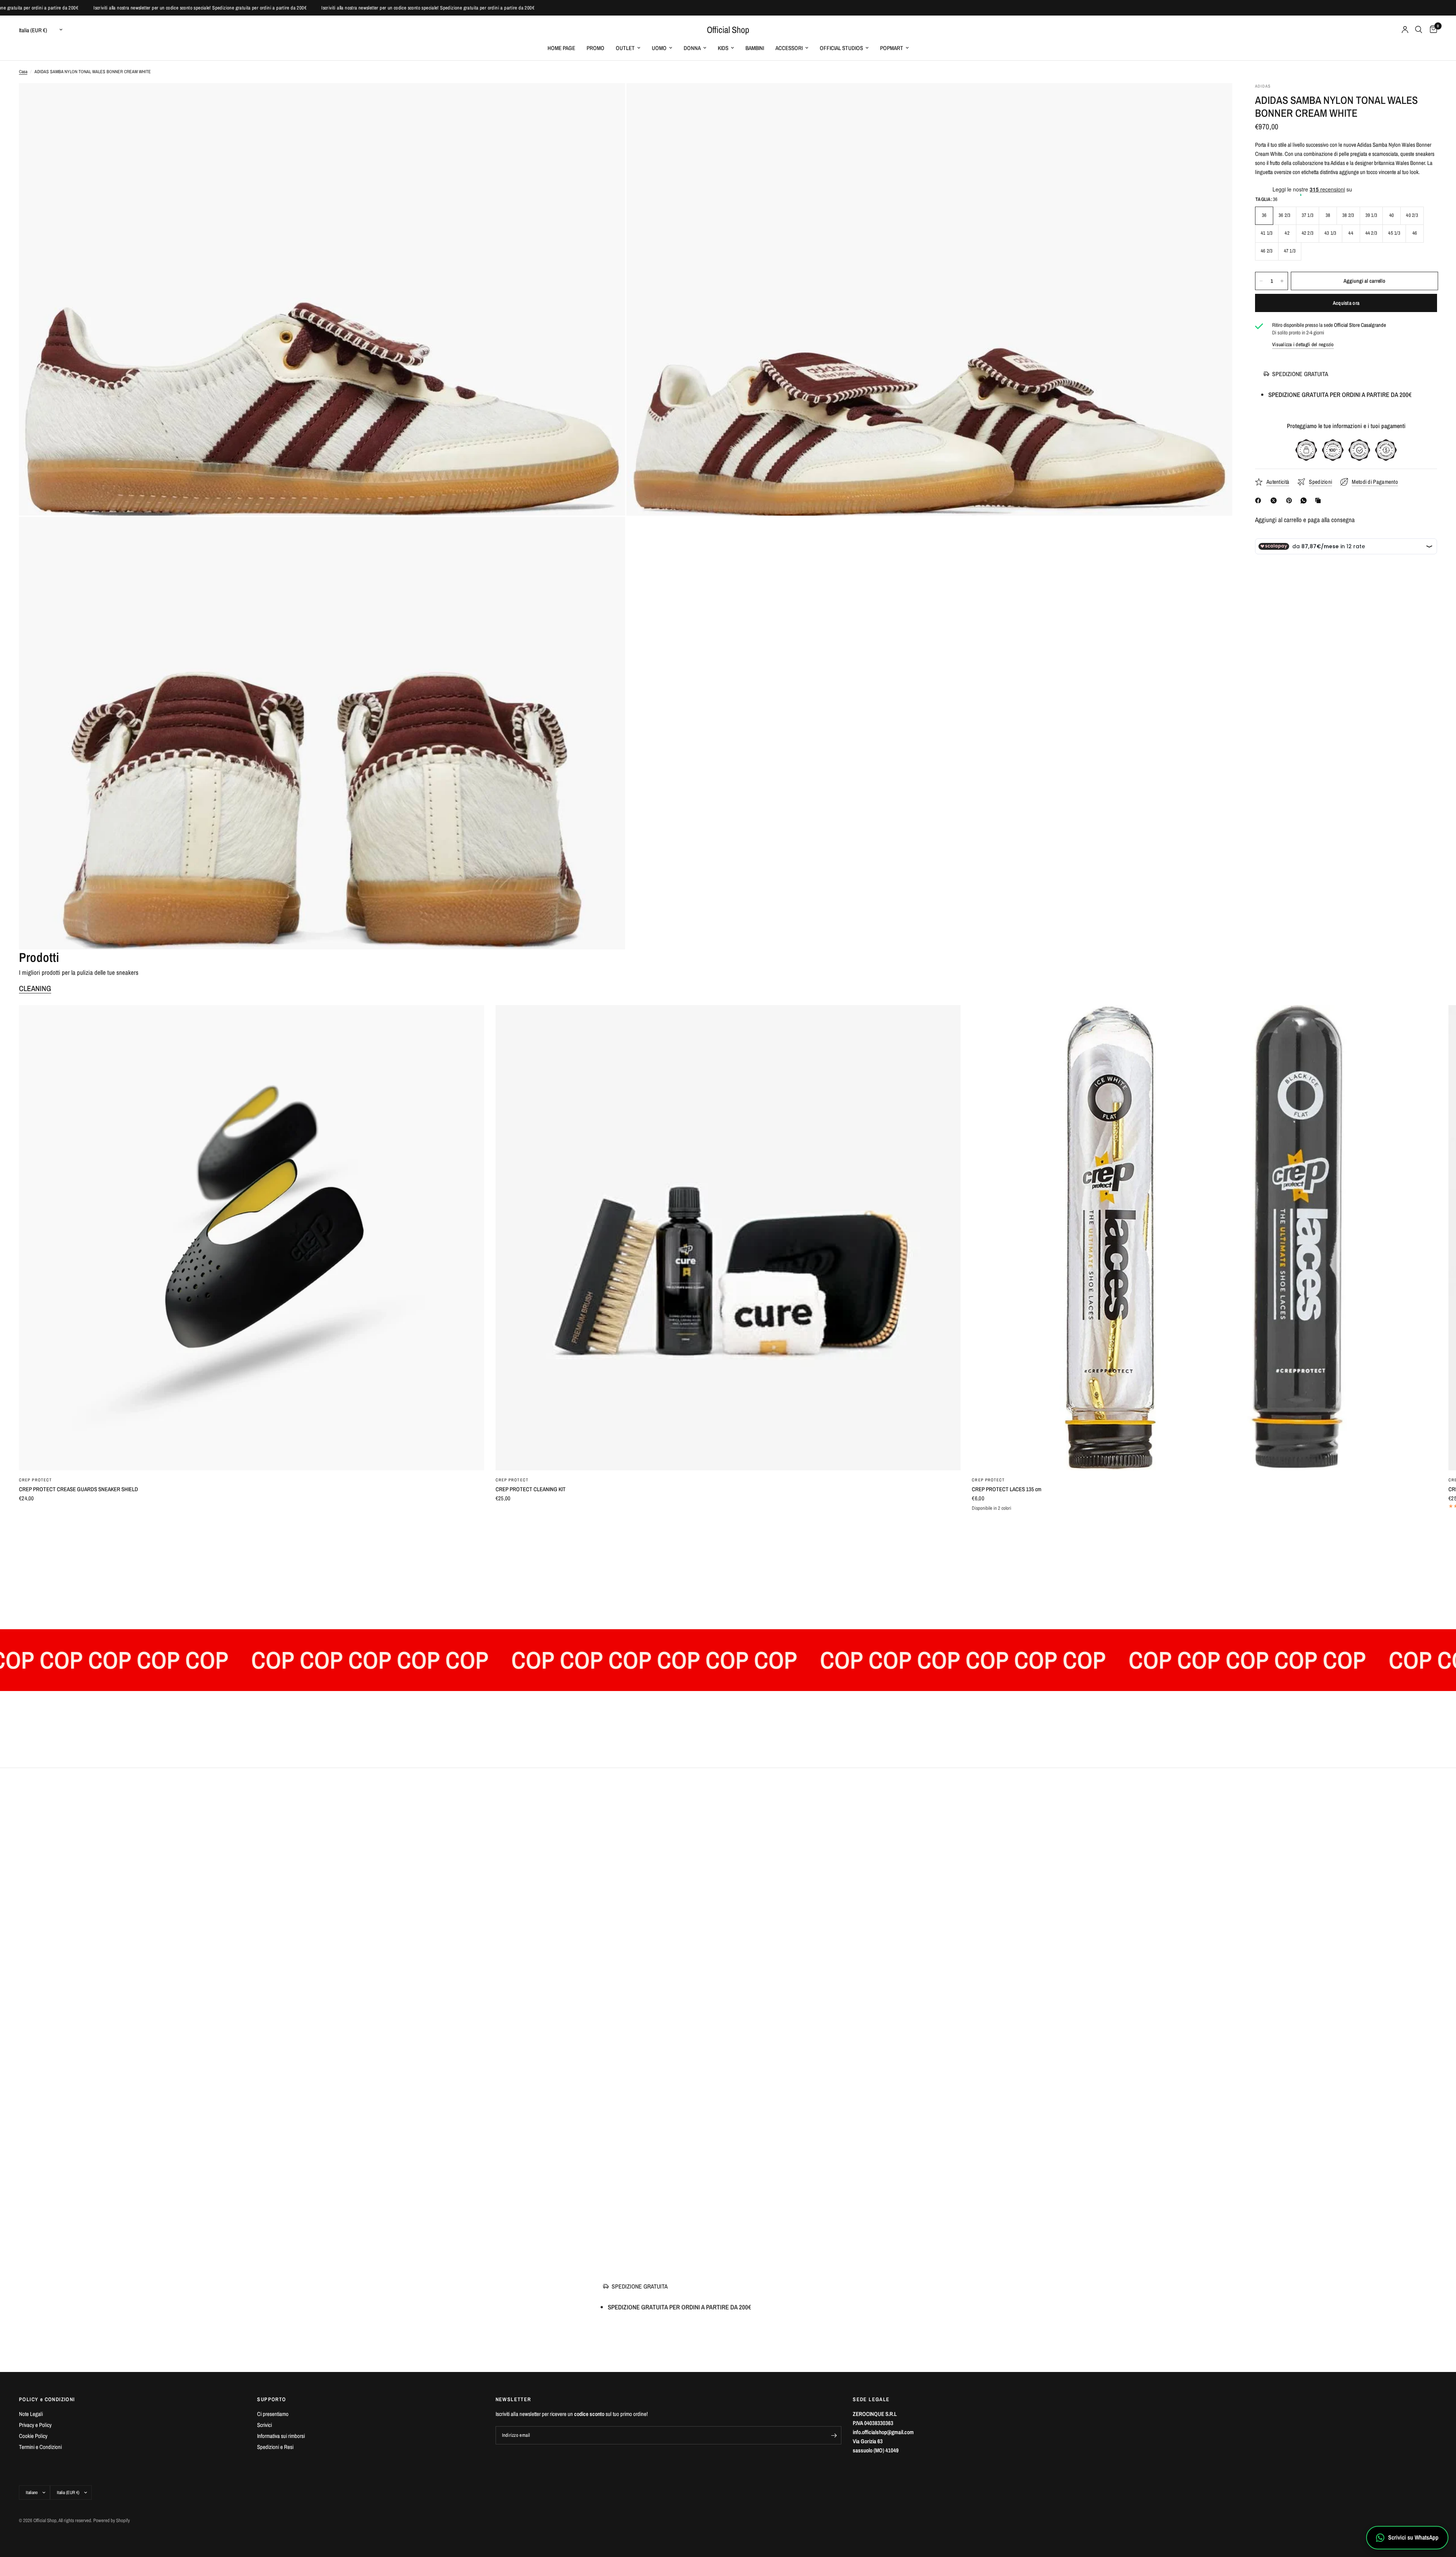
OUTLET (625, 48)
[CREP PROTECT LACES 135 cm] (1204, 1238)
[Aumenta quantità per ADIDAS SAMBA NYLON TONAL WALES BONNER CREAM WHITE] (1282, 281)
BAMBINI (755, 48)
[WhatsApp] (1305, 500)
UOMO (659, 48)
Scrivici (264, 2425)
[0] (1432, 30)
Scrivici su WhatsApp (1413, 2537)
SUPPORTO (271, 2399)
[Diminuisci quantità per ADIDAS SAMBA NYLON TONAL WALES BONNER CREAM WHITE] (1261, 281)
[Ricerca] (1419, 30)
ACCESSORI (789, 48)
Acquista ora (1346, 303)
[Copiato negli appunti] (1319, 500)
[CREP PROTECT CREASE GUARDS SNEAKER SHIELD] (252, 1238)
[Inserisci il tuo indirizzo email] (834, 2435)
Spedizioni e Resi (275, 2447)
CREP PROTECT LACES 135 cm (1006, 1489)
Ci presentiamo (273, 2414)
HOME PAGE (561, 48)
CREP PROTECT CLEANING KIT (531, 1489)
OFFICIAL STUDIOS (841, 48)
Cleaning (35, 988)
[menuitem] (561, 48)
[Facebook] (1260, 500)
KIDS (723, 48)
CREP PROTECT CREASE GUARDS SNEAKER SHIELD (78, 1489)
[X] (1275, 500)
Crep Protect (35, 1480)
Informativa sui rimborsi (281, 2436)
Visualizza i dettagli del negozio (1303, 344)
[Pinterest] (1291, 500)
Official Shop (728, 30)
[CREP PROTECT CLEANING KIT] (728, 1238)
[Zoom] (609, 99)
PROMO (595, 48)
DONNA (692, 48)
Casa (23, 72)
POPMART (892, 48)
